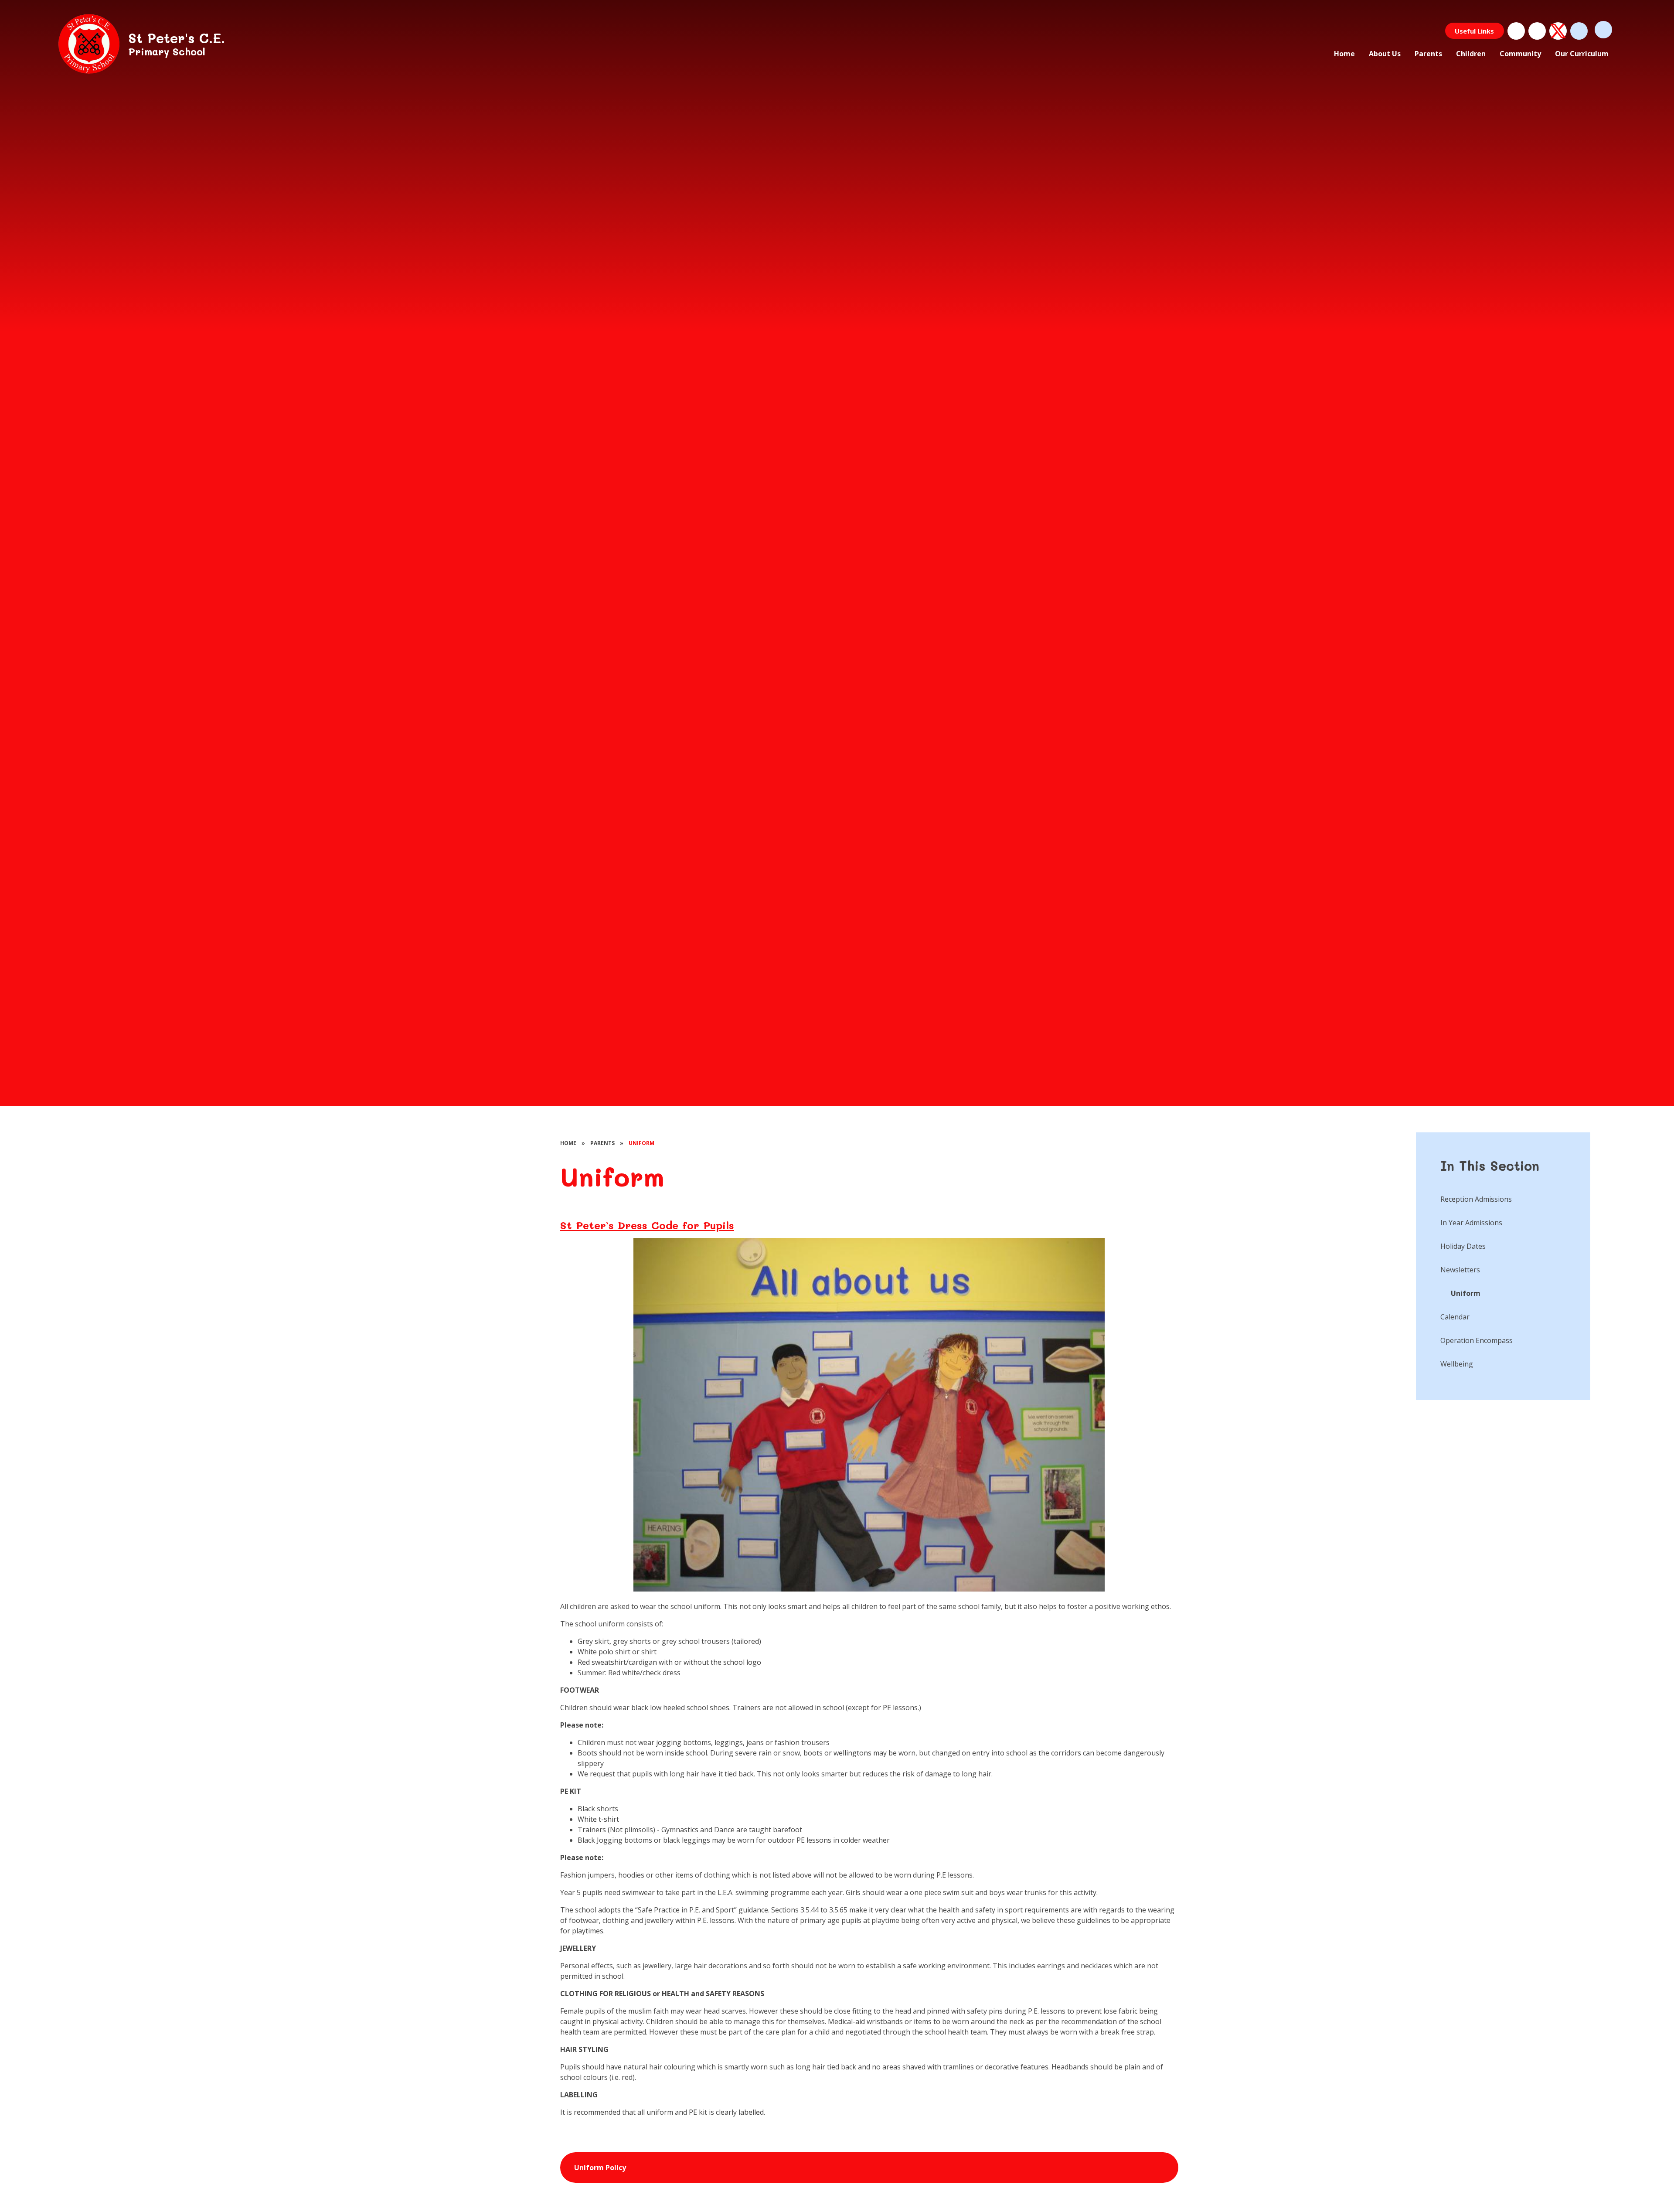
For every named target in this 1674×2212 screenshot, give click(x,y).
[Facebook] (1516, 31)
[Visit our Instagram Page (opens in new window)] (1537, 31)
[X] (1558, 31)
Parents (602, 1143)
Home (568, 1143)
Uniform (641, 1143)
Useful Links (1474, 31)
